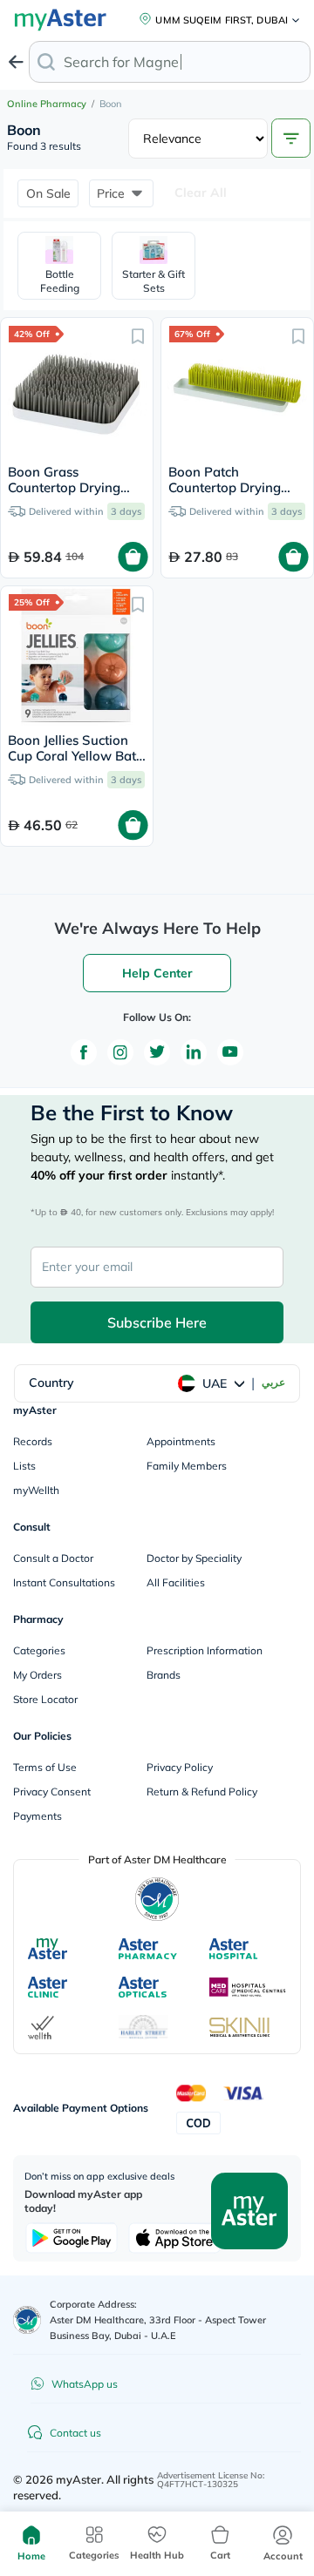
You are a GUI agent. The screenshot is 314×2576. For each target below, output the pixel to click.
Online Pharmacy (47, 104)
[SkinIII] (240, 2027)
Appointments (181, 1441)
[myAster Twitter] (157, 1052)
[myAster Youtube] (230, 1052)
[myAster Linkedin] (194, 1052)
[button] (48, 193)
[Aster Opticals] (143, 1987)
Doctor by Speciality (194, 1558)
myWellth (36, 1490)
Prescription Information (205, 1650)
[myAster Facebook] (84, 1052)
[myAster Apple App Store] (174, 2238)
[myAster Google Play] (72, 2238)
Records (33, 1441)
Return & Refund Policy (202, 1792)
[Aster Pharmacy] (148, 1949)
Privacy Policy (180, 1767)
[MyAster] (48, 1949)
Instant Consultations (64, 1582)
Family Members (187, 1466)
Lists (24, 1466)
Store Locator (45, 1699)
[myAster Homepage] (249, 2210)
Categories (39, 1650)
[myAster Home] (27, 2320)
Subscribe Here (157, 1322)
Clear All (201, 193)
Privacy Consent (52, 1792)
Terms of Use (45, 1767)
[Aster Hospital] (234, 1949)
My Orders (38, 1675)
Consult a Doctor (53, 1558)
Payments (38, 1816)
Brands (164, 1675)
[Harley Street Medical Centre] (143, 2027)
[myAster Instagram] (120, 1052)
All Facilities (176, 1582)
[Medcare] (248, 1987)
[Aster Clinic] (48, 1987)
